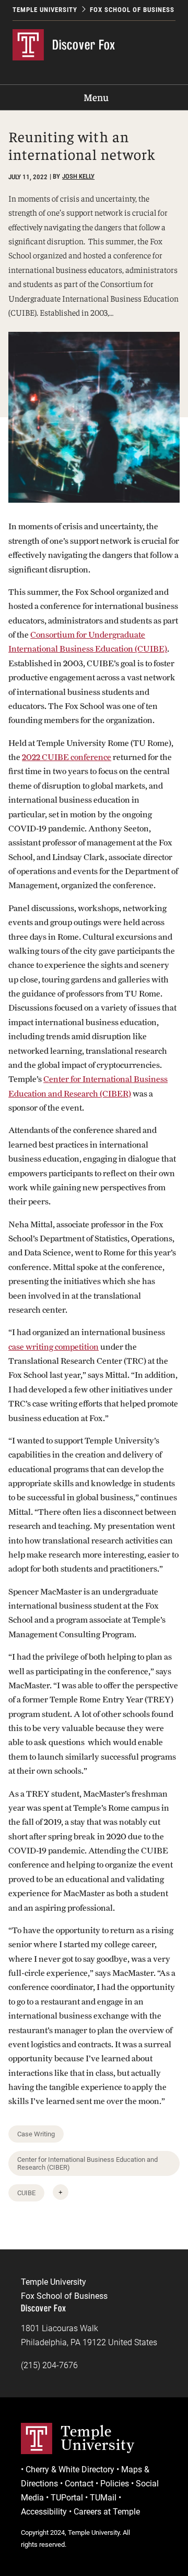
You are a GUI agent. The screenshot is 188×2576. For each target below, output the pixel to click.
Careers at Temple (107, 2512)
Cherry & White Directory (70, 2469)
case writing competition (54, 1347)
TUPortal (67, 2498)
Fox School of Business (132, 10)
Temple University (45, 10)
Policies (115, 2484)
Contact (79, 2484)
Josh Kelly (78, 176)
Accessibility (44, 2512)
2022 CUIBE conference (67, 757)
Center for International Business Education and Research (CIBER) (87, 2163)
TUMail (103, 2498)
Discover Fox (84, 45)
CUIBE (26, 2193)
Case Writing (36, 2134)
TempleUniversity (98, 2438)
